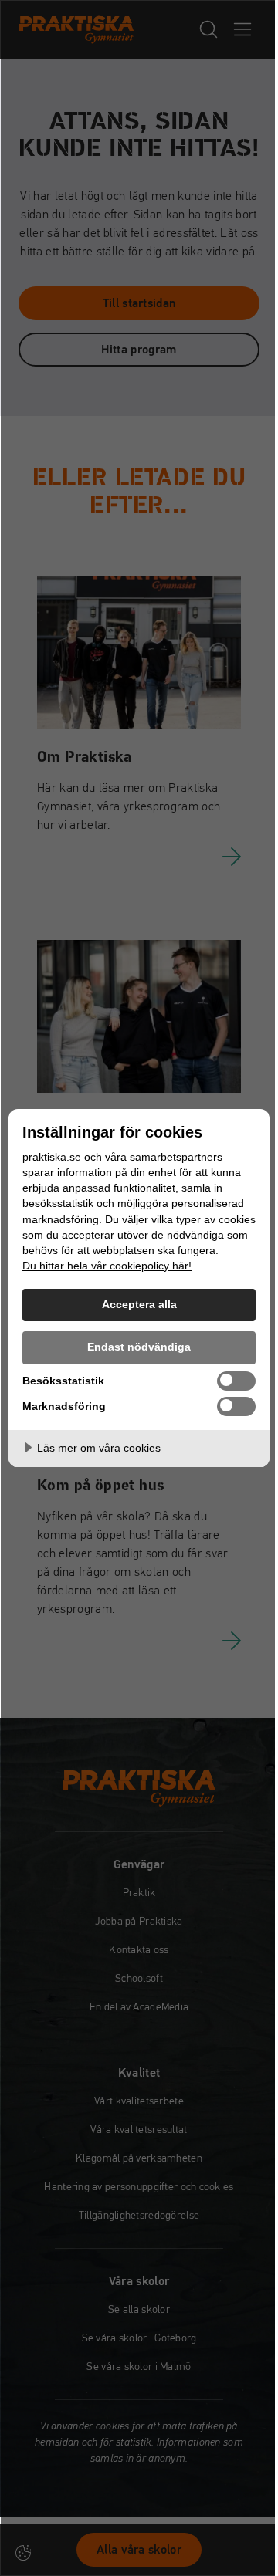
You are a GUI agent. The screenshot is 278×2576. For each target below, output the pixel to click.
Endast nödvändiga (139, 1347)
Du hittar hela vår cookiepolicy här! (107, 1266)
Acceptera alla (139, 1304)
